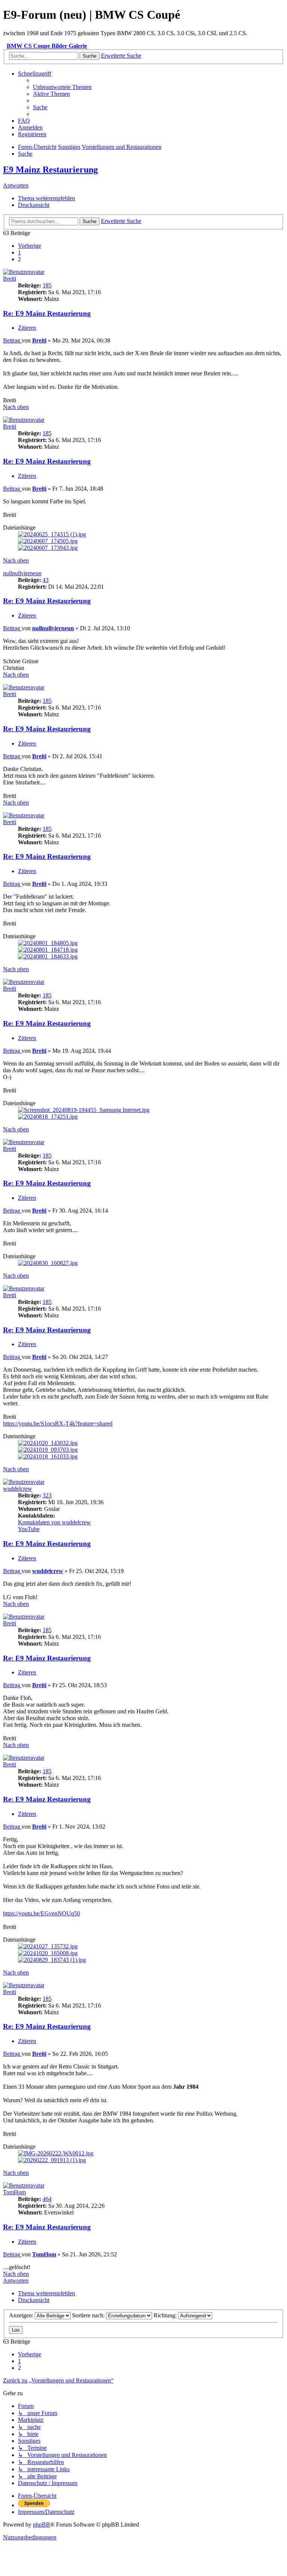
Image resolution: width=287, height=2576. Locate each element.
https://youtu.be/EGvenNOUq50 (41, 1913)
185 (47, 285)
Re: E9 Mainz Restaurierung (47, 313)
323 (47, 1495)
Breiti (10, 279)
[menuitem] (62, 87)
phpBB (41, 2525)
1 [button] (19, 252)
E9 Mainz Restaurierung (50, 170)
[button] (30, 246)
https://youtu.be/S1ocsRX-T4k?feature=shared (58, 1423)
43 (46, 580)
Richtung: (166, 2315)
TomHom (14, 2192)
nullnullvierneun (22, 573)
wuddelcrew (18, 1489)
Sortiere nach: (89, 2315)
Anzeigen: (22, 2315)
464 (47, 2199)
